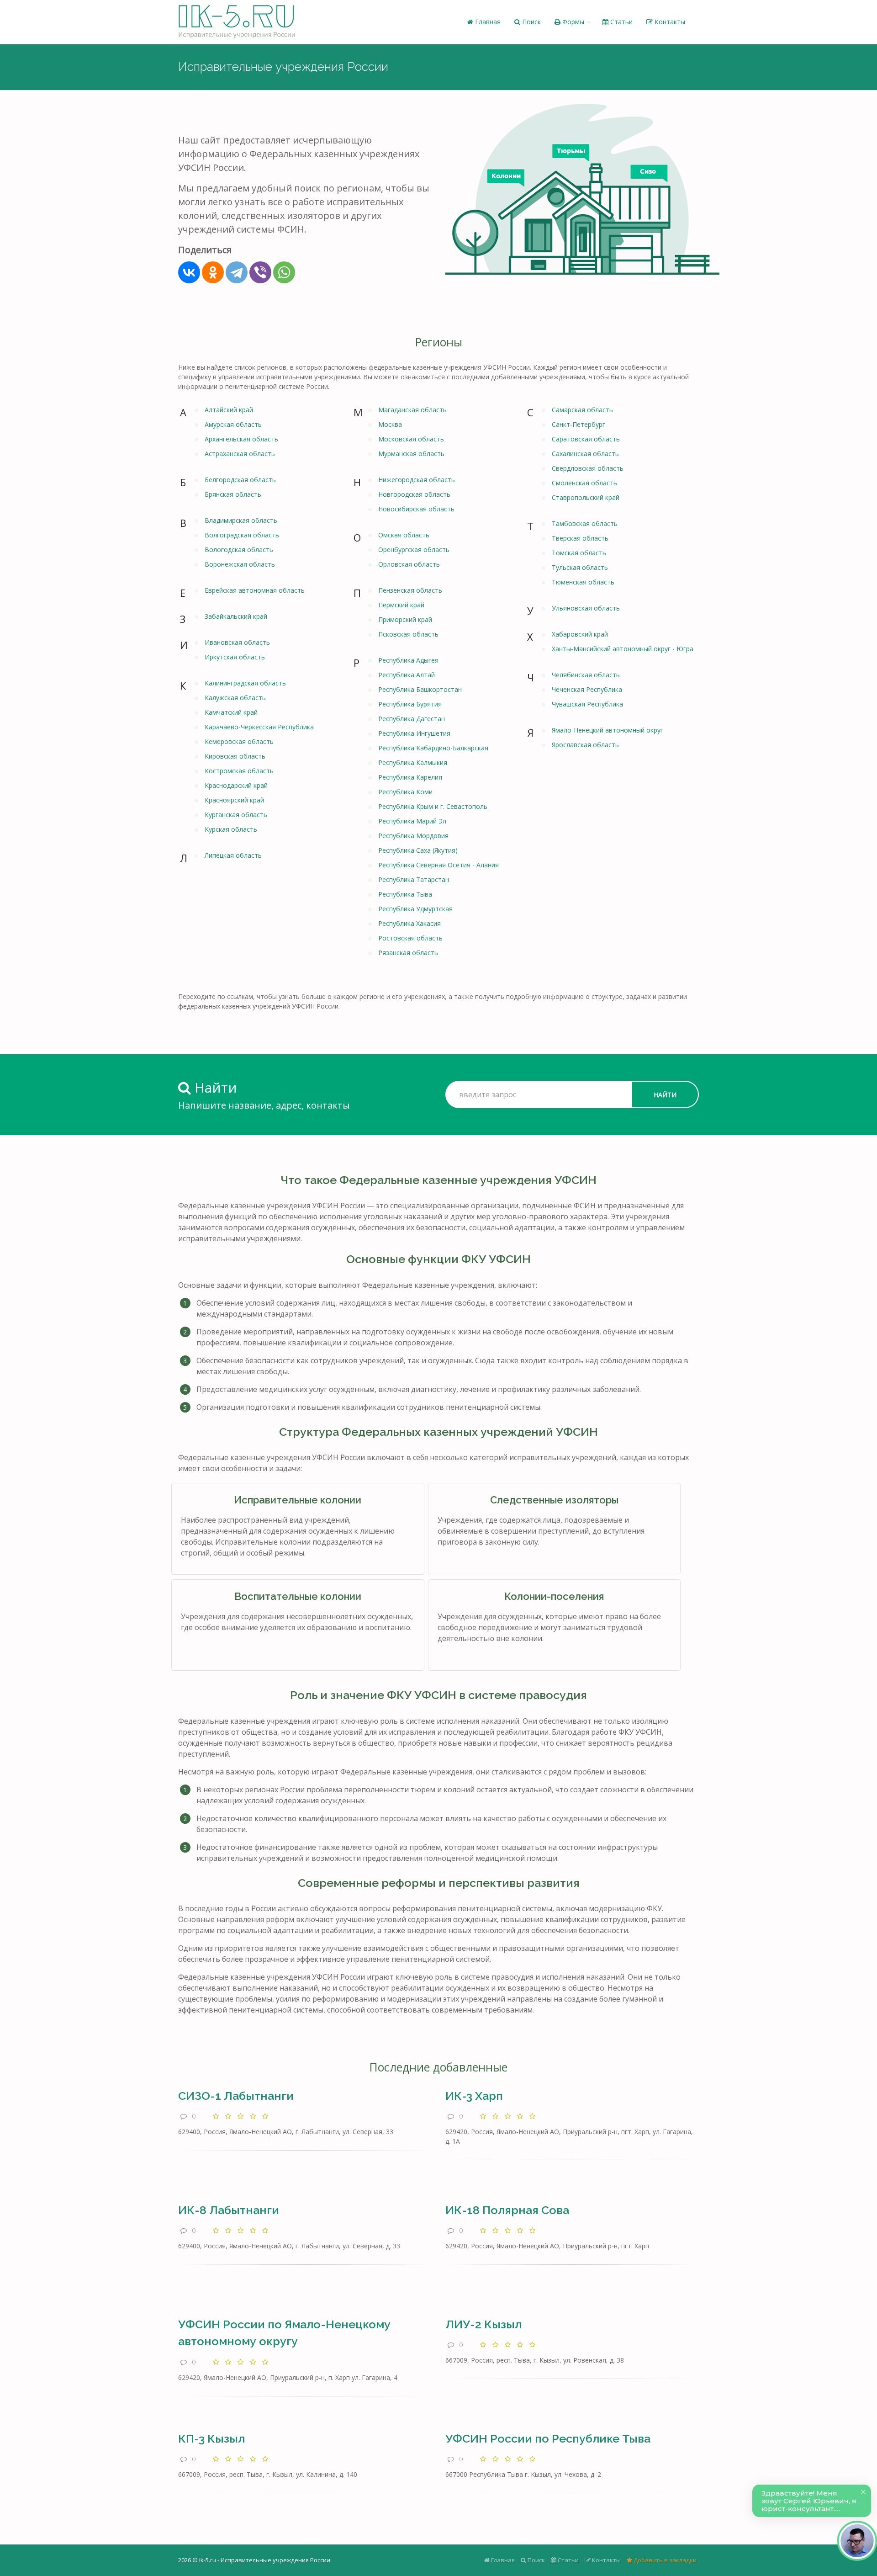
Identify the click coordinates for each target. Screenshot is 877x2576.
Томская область (579, 553)
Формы (572, 22)
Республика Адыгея (408, 660)
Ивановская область (237, 642)
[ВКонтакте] (189, 272)
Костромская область (239, 771)
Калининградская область (245, 683)
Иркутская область (235, 657)
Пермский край (401, 605)
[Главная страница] (237, 22)
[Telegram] (237, 272)
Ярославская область (585, 745)
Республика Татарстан (414, 879)
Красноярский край (234, 800)
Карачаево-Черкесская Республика (259, 727)
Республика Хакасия (409, 923)
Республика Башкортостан (420, 689)
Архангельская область (241, 439)
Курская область (231, 829)
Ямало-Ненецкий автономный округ (608, 730)
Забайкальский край (236, 616)
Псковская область (408, 634)
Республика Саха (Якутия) (418, 850)
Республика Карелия (410, 777)
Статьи (621, 22)
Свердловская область (588, 468)
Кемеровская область (239, 741)
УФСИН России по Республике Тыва (548, 2438)
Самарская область (582, 410)
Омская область (404, 535)
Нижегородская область (417, 480)
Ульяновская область (586, 608)
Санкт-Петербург (579, 424)
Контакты (669, 22)
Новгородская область (414, 494)
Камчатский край (231, 712)
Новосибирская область (416, 509)
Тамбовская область (585, 523)
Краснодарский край (236, 785)
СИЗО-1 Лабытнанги (236, 2096)
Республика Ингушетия (414, 733)
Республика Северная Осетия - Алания (438, 865)
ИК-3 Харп (474, 2096)
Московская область (411, 439)
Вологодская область (239, 550)
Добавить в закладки (664, 2560)
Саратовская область (586, 439)
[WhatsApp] (284, 272)
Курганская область (236, 815)
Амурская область (233, 424)
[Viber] (260, 272)
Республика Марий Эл (412, 821)
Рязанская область (408, 953)
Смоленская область (584, 483)
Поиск (531, 22)
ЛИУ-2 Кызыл (483, 2324)
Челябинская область (586, 675)
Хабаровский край (580, 634)
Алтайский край (229, 410)
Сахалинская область (585, 454)
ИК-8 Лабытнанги (229, 2210)
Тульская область (580, 567)
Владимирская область (241, 520)
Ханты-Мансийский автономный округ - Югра (623, 649)
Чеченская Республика (587, 689)
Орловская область (409, 564)
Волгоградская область (242, 535)
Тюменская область (583, 582)
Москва (390, 424)
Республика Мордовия (413, 836)
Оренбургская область (414, 550)
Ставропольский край (586, 497)
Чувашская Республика (587, 704)
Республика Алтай (407, 675)
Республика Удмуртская (415, 909)
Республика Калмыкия (413, 762)
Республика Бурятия (410, 704)
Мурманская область (411, 454)
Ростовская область (410, 938)
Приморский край (405, 619)
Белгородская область (240, 480)
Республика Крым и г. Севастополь (433, 806)
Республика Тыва (405, 894)
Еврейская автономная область (255, 590)
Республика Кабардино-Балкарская (433, 748)
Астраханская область (240, 454)
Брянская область (233, 494)
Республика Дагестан (412, 719)
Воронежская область (240, 564)
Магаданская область (412, 410)
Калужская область (235, 698)
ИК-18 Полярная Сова (507, 2210)
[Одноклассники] (213, 272)
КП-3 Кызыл (211, 2438)
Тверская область (580, 538)
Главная (487, 22)
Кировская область (235, 756)
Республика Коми (405, 792)
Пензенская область (410, 590)
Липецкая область (233, 855)
